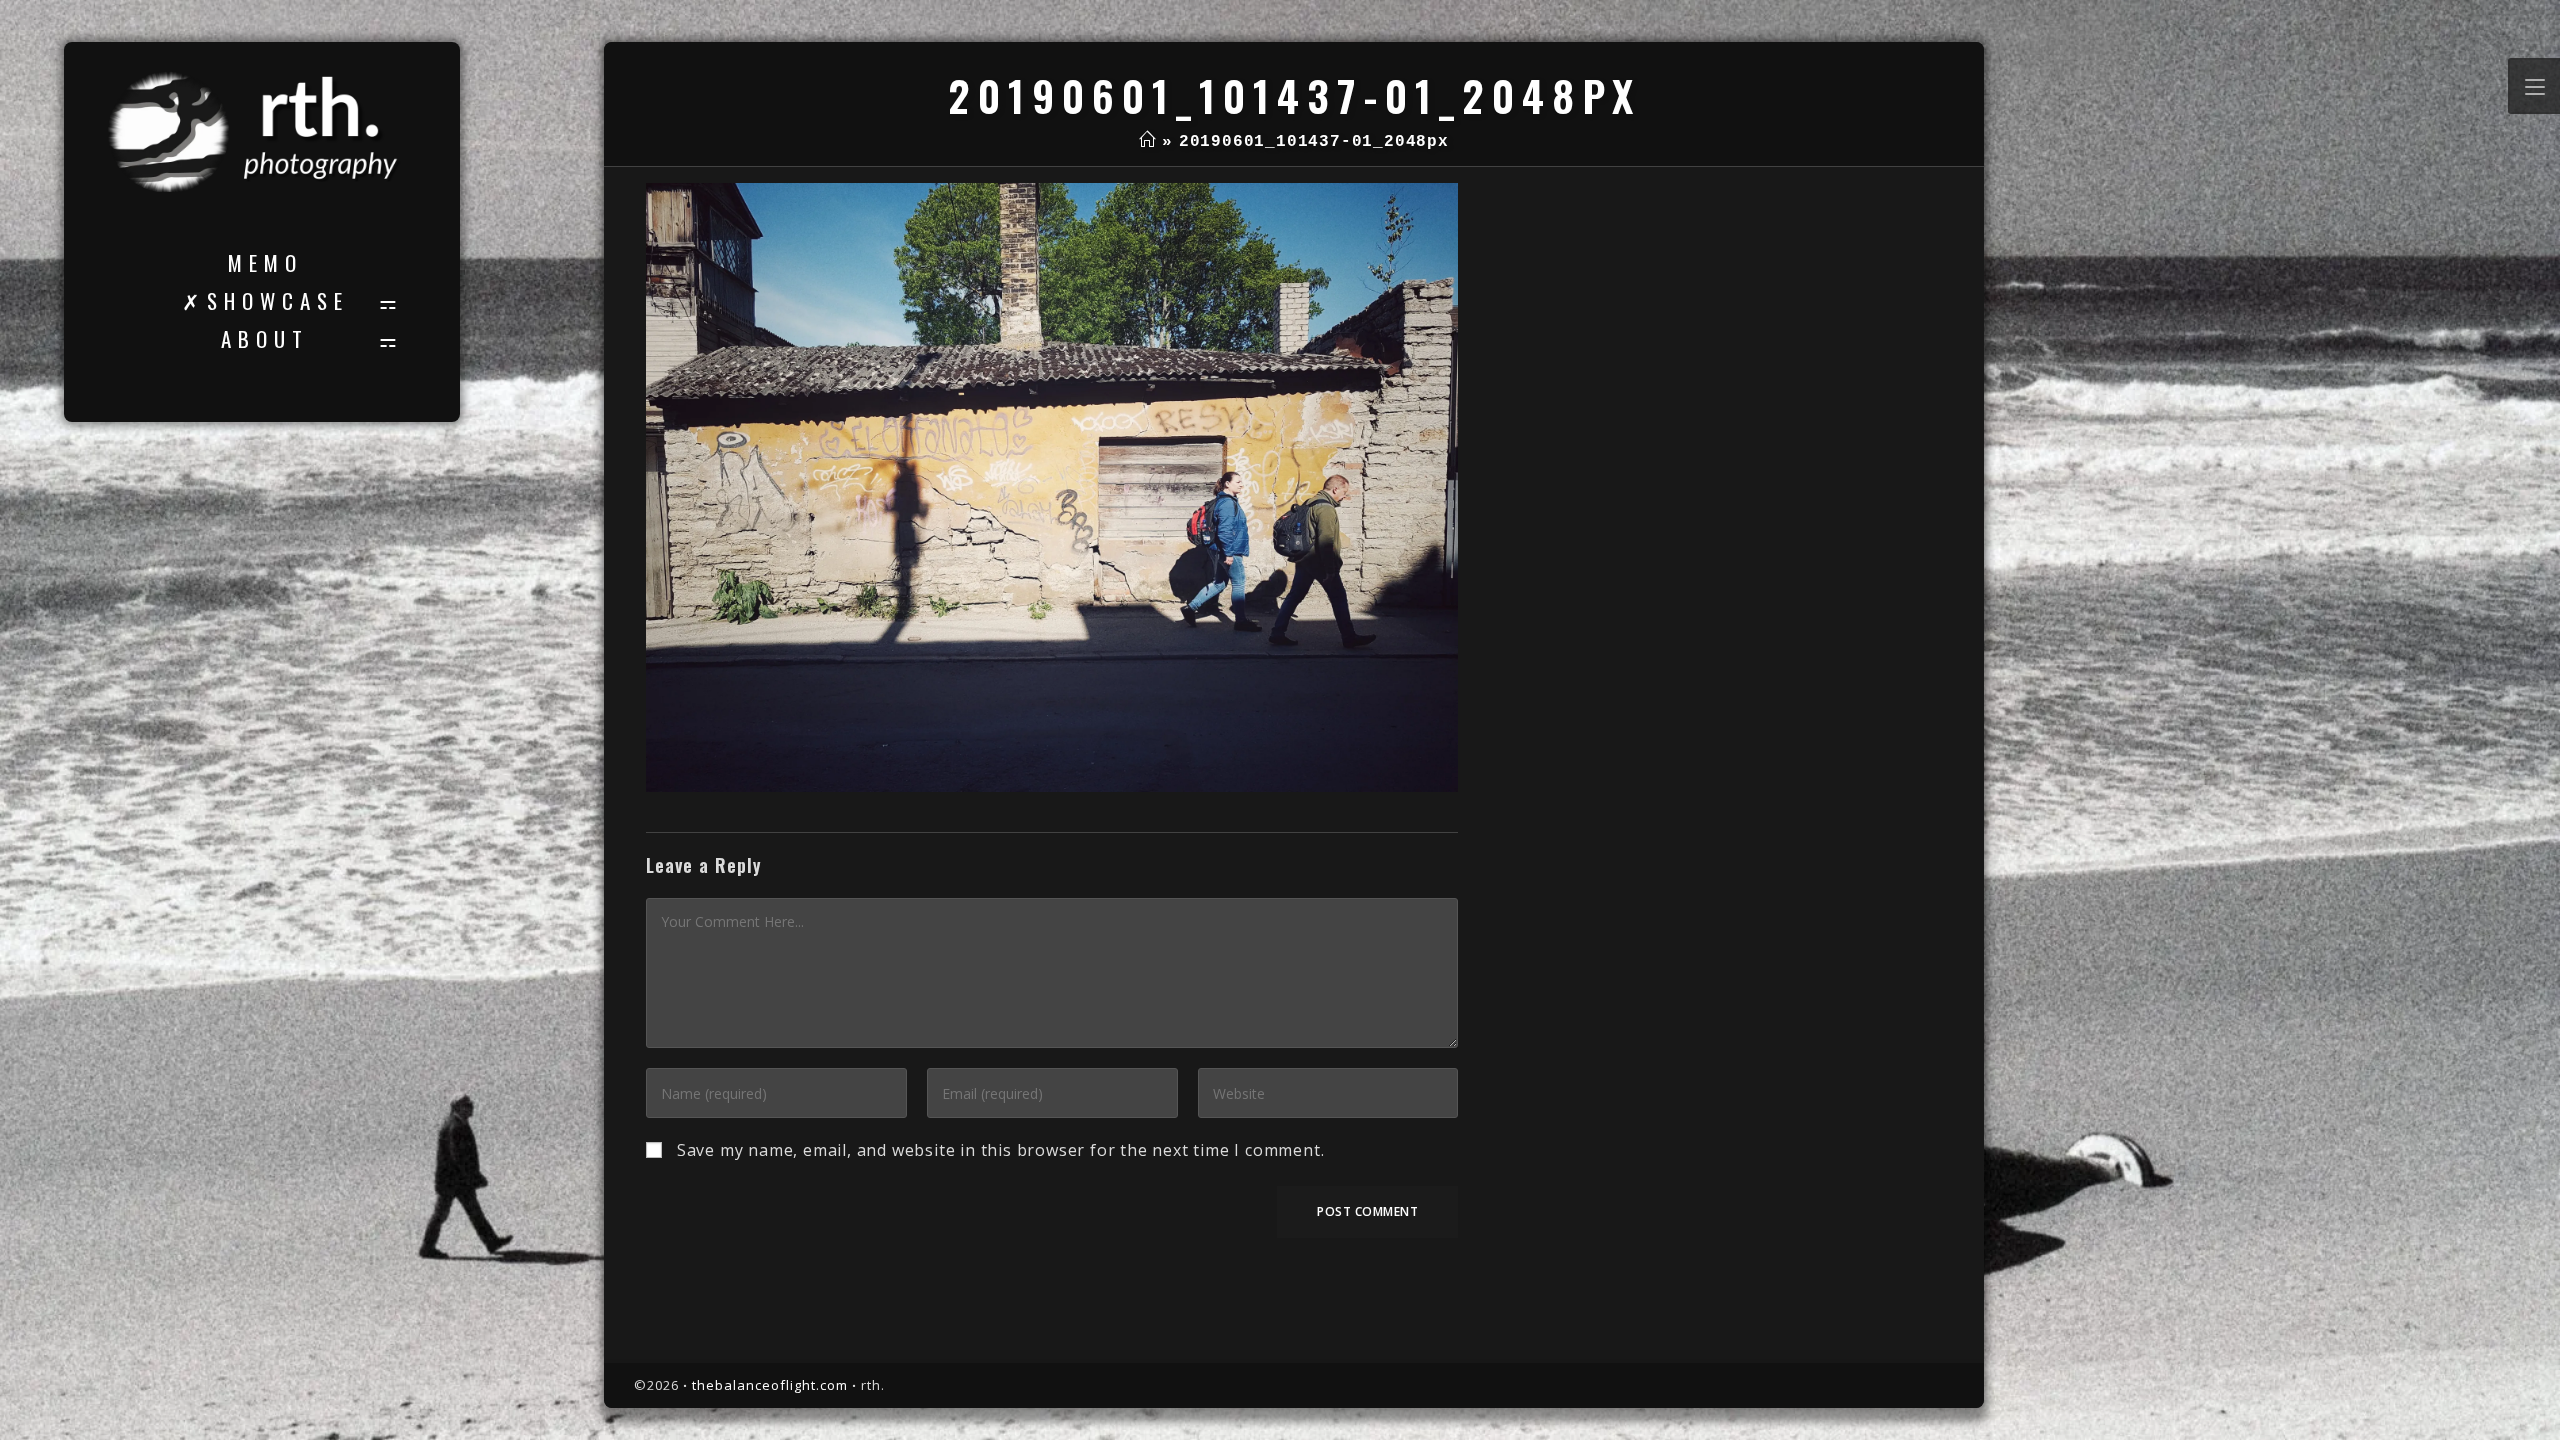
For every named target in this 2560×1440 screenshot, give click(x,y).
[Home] (1147, 142)
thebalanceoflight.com (770, 1385)
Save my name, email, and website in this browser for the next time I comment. (1001, 1150)
